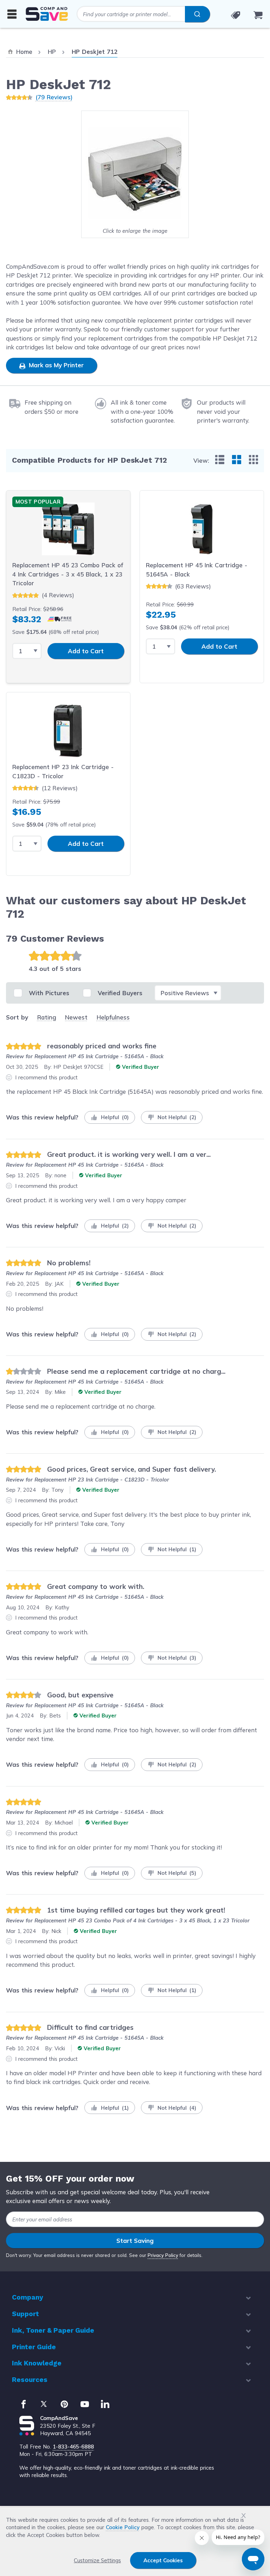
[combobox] (143, 14)
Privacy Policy (163, 2255)
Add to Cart (86, 651)
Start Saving (135, 2241)
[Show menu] (12, 14)
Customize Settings (97, 2560)
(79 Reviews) (54, 97)
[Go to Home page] (47, 14)
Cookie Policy (123, 2527)
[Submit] (197, 14)
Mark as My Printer (55, 365)
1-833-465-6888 (73, 2447)
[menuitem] (220, 460)
